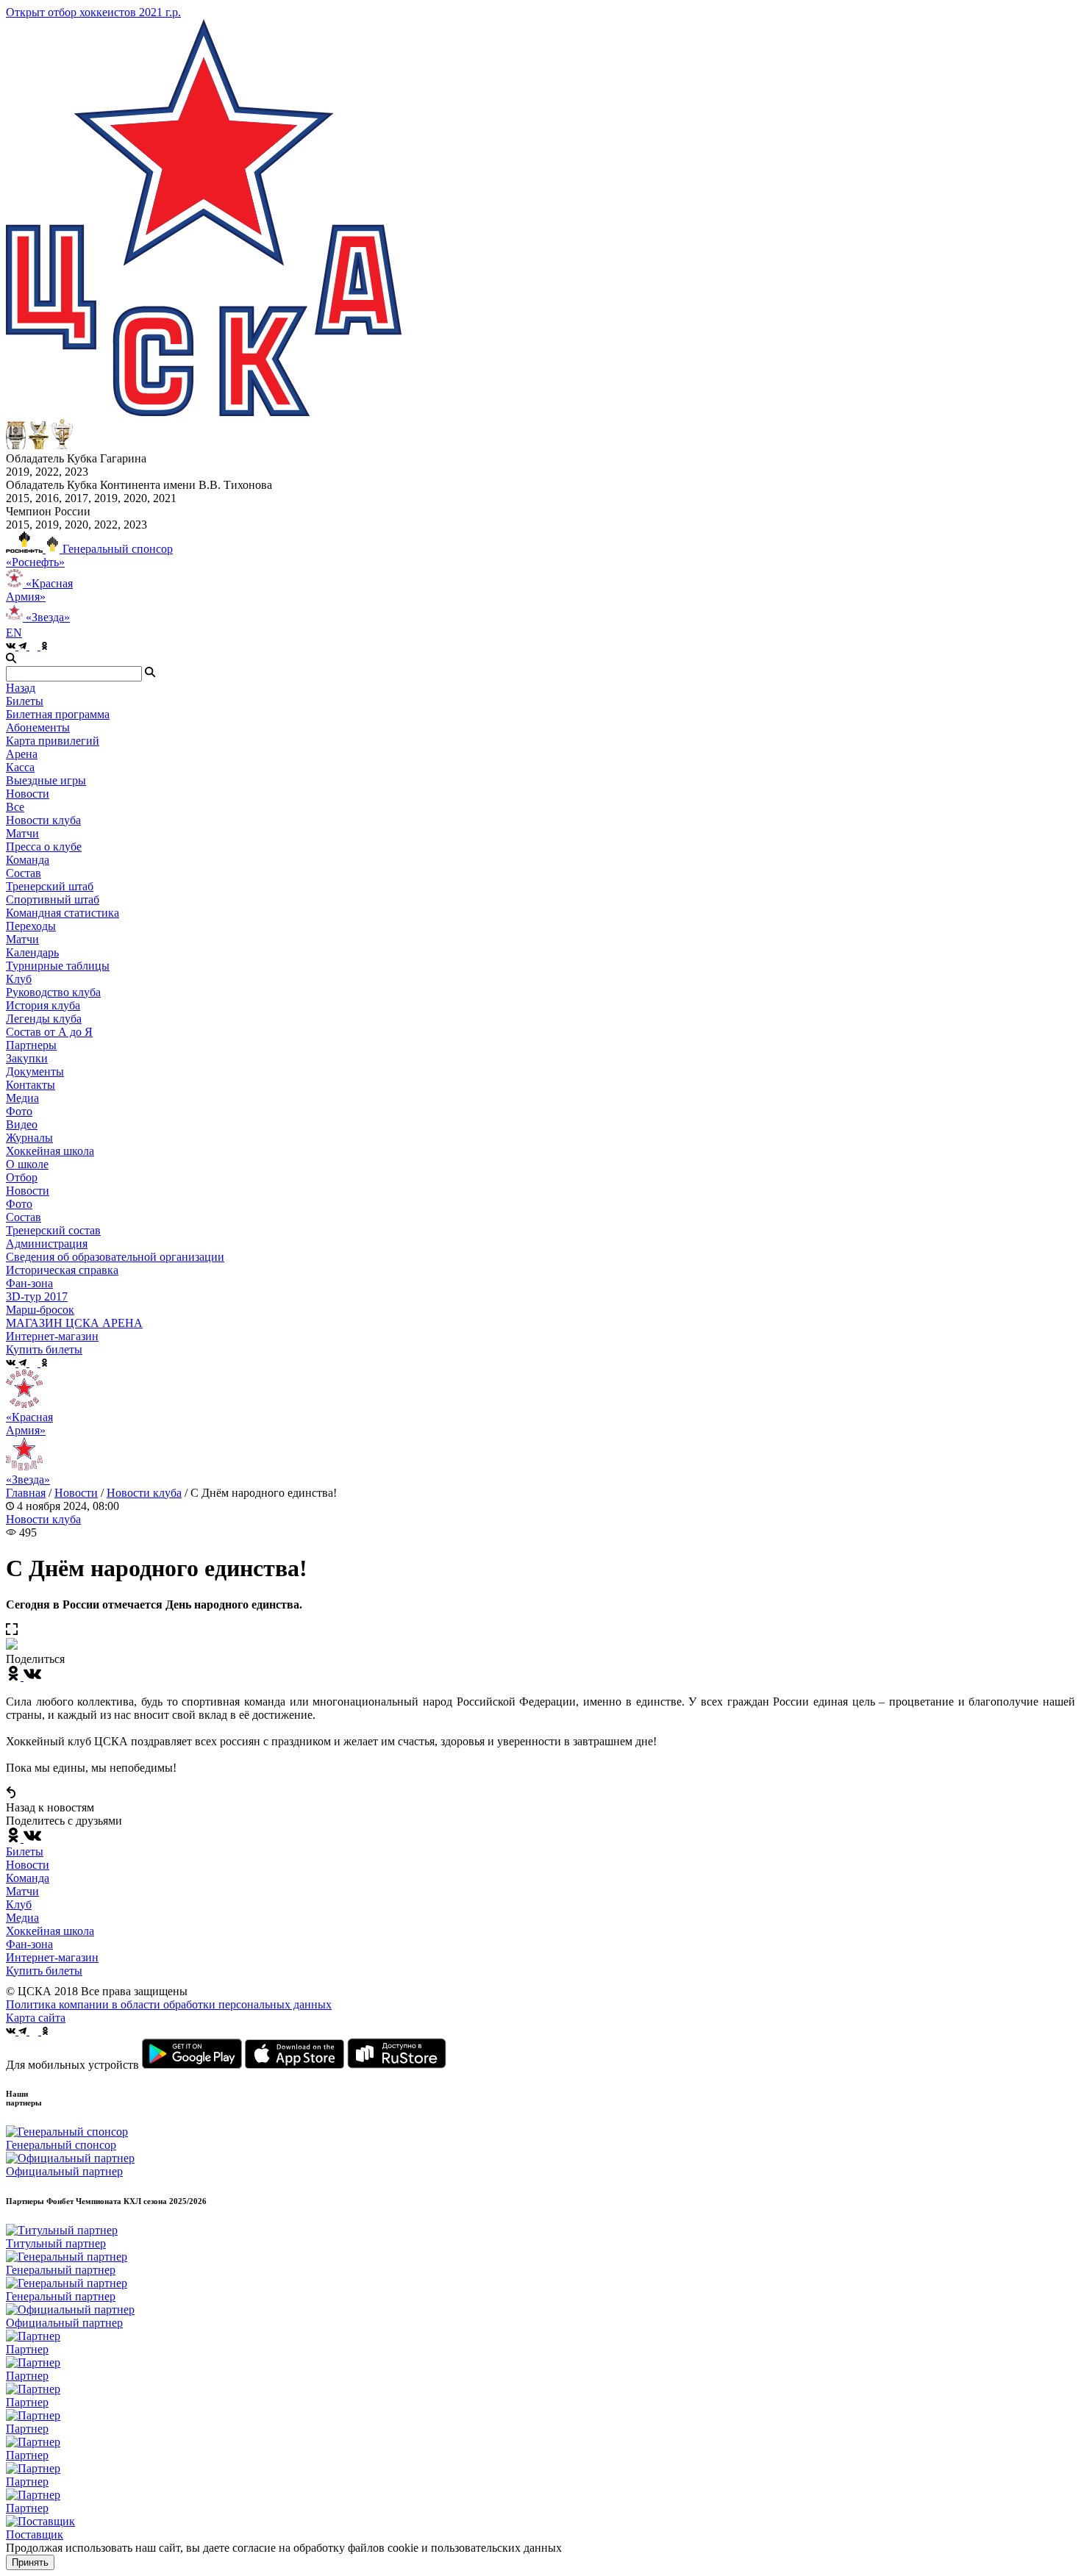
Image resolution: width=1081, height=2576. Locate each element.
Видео (22, 1124)
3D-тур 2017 (37, 1296)
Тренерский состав (53, 1230)
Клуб (19, 1904)
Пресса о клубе (44, 847)
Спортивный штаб (53, 899)
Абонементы (38, 727)
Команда (28, 1878)
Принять (30, 2562)
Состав (24, 873)
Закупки (27, 1058)
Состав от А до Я (49, 1032)
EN (14, 633)
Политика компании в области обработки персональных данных (169, 2004)
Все (15, 807)
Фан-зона (29, 1944)
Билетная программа (58, 714)
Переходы (31, 926)
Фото (19, 1111)
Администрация (47, 1244)
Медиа (22, 1918)
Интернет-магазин (52, 1957)
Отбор (22, 1177)
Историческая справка (62, 1270)
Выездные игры (46, 780)
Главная (26, 1493)
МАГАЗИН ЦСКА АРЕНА (74, 1323)
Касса (20, 767)
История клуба (43, 1005)
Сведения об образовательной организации (115, 1257)
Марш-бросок (40, 1310)
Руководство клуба (53, 992)
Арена (22, 754)
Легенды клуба (44, 1019)
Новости (28, 1191)
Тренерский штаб (50, 886)
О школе (27, 1164)
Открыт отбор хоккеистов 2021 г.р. (93, 12)
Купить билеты (44, 1971)
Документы (35, 1071)
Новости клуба (43, 820)
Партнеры (31, 1045)
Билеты (25, 1851)
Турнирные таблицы (58, 966)
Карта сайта (36, 2018)
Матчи (22, 833)
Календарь (32, 952)
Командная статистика (63, 913)
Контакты (31, 1085)
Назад (21, 688)
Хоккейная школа (50, 1931)
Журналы (29, 1138)
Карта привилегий (53, 741)
